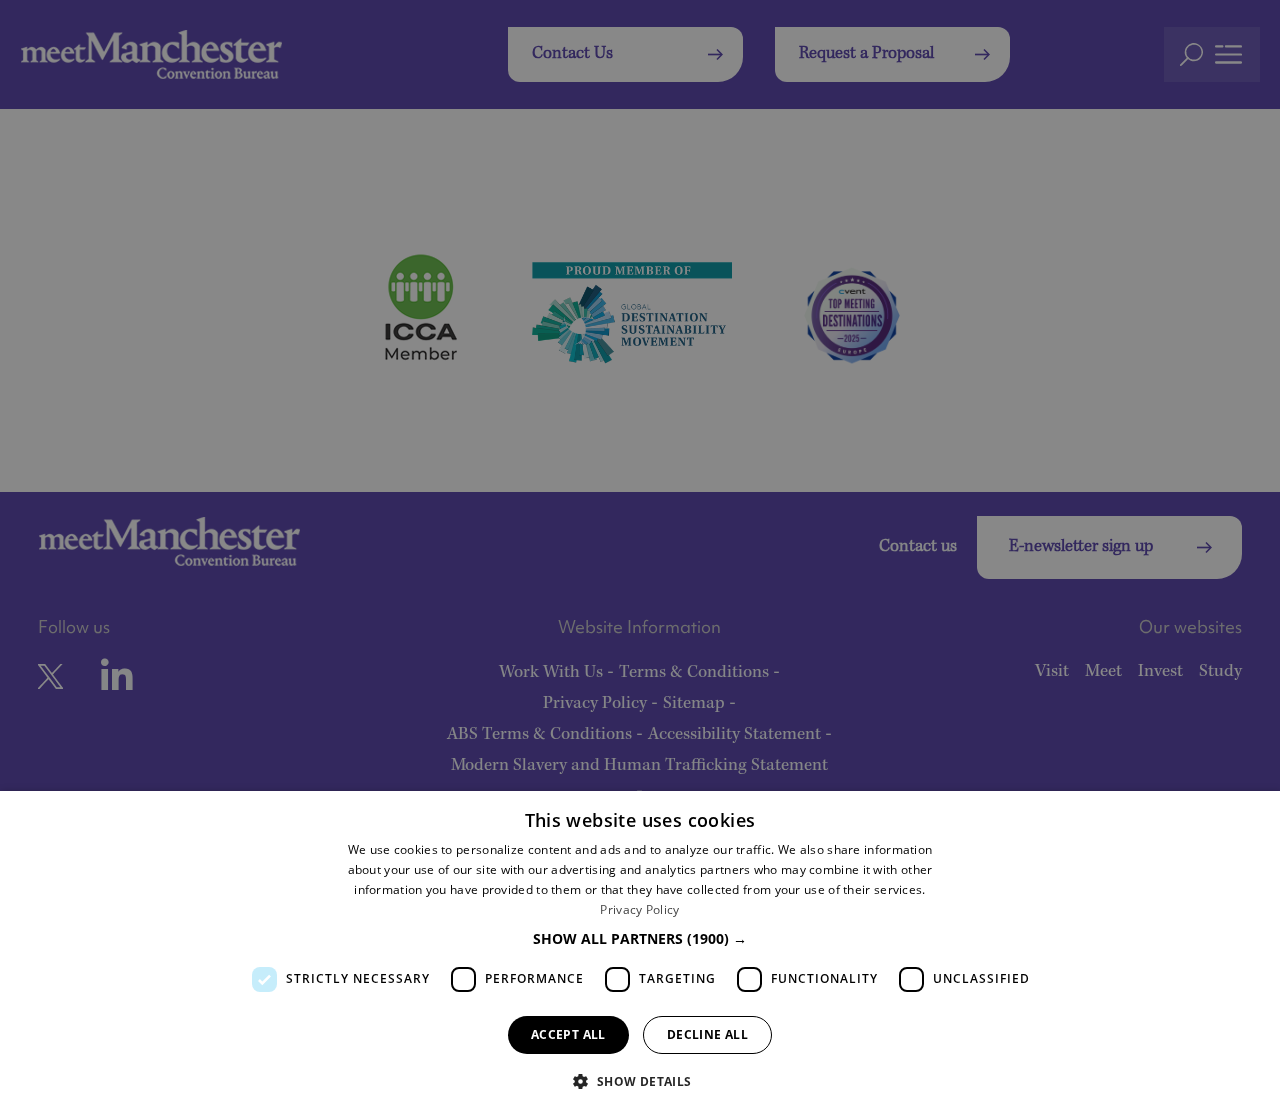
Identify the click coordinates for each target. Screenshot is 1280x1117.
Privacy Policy (639, 909)
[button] (640, 938)
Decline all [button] (707, 1034)
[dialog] (640, 954)
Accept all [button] (568, 1034)
